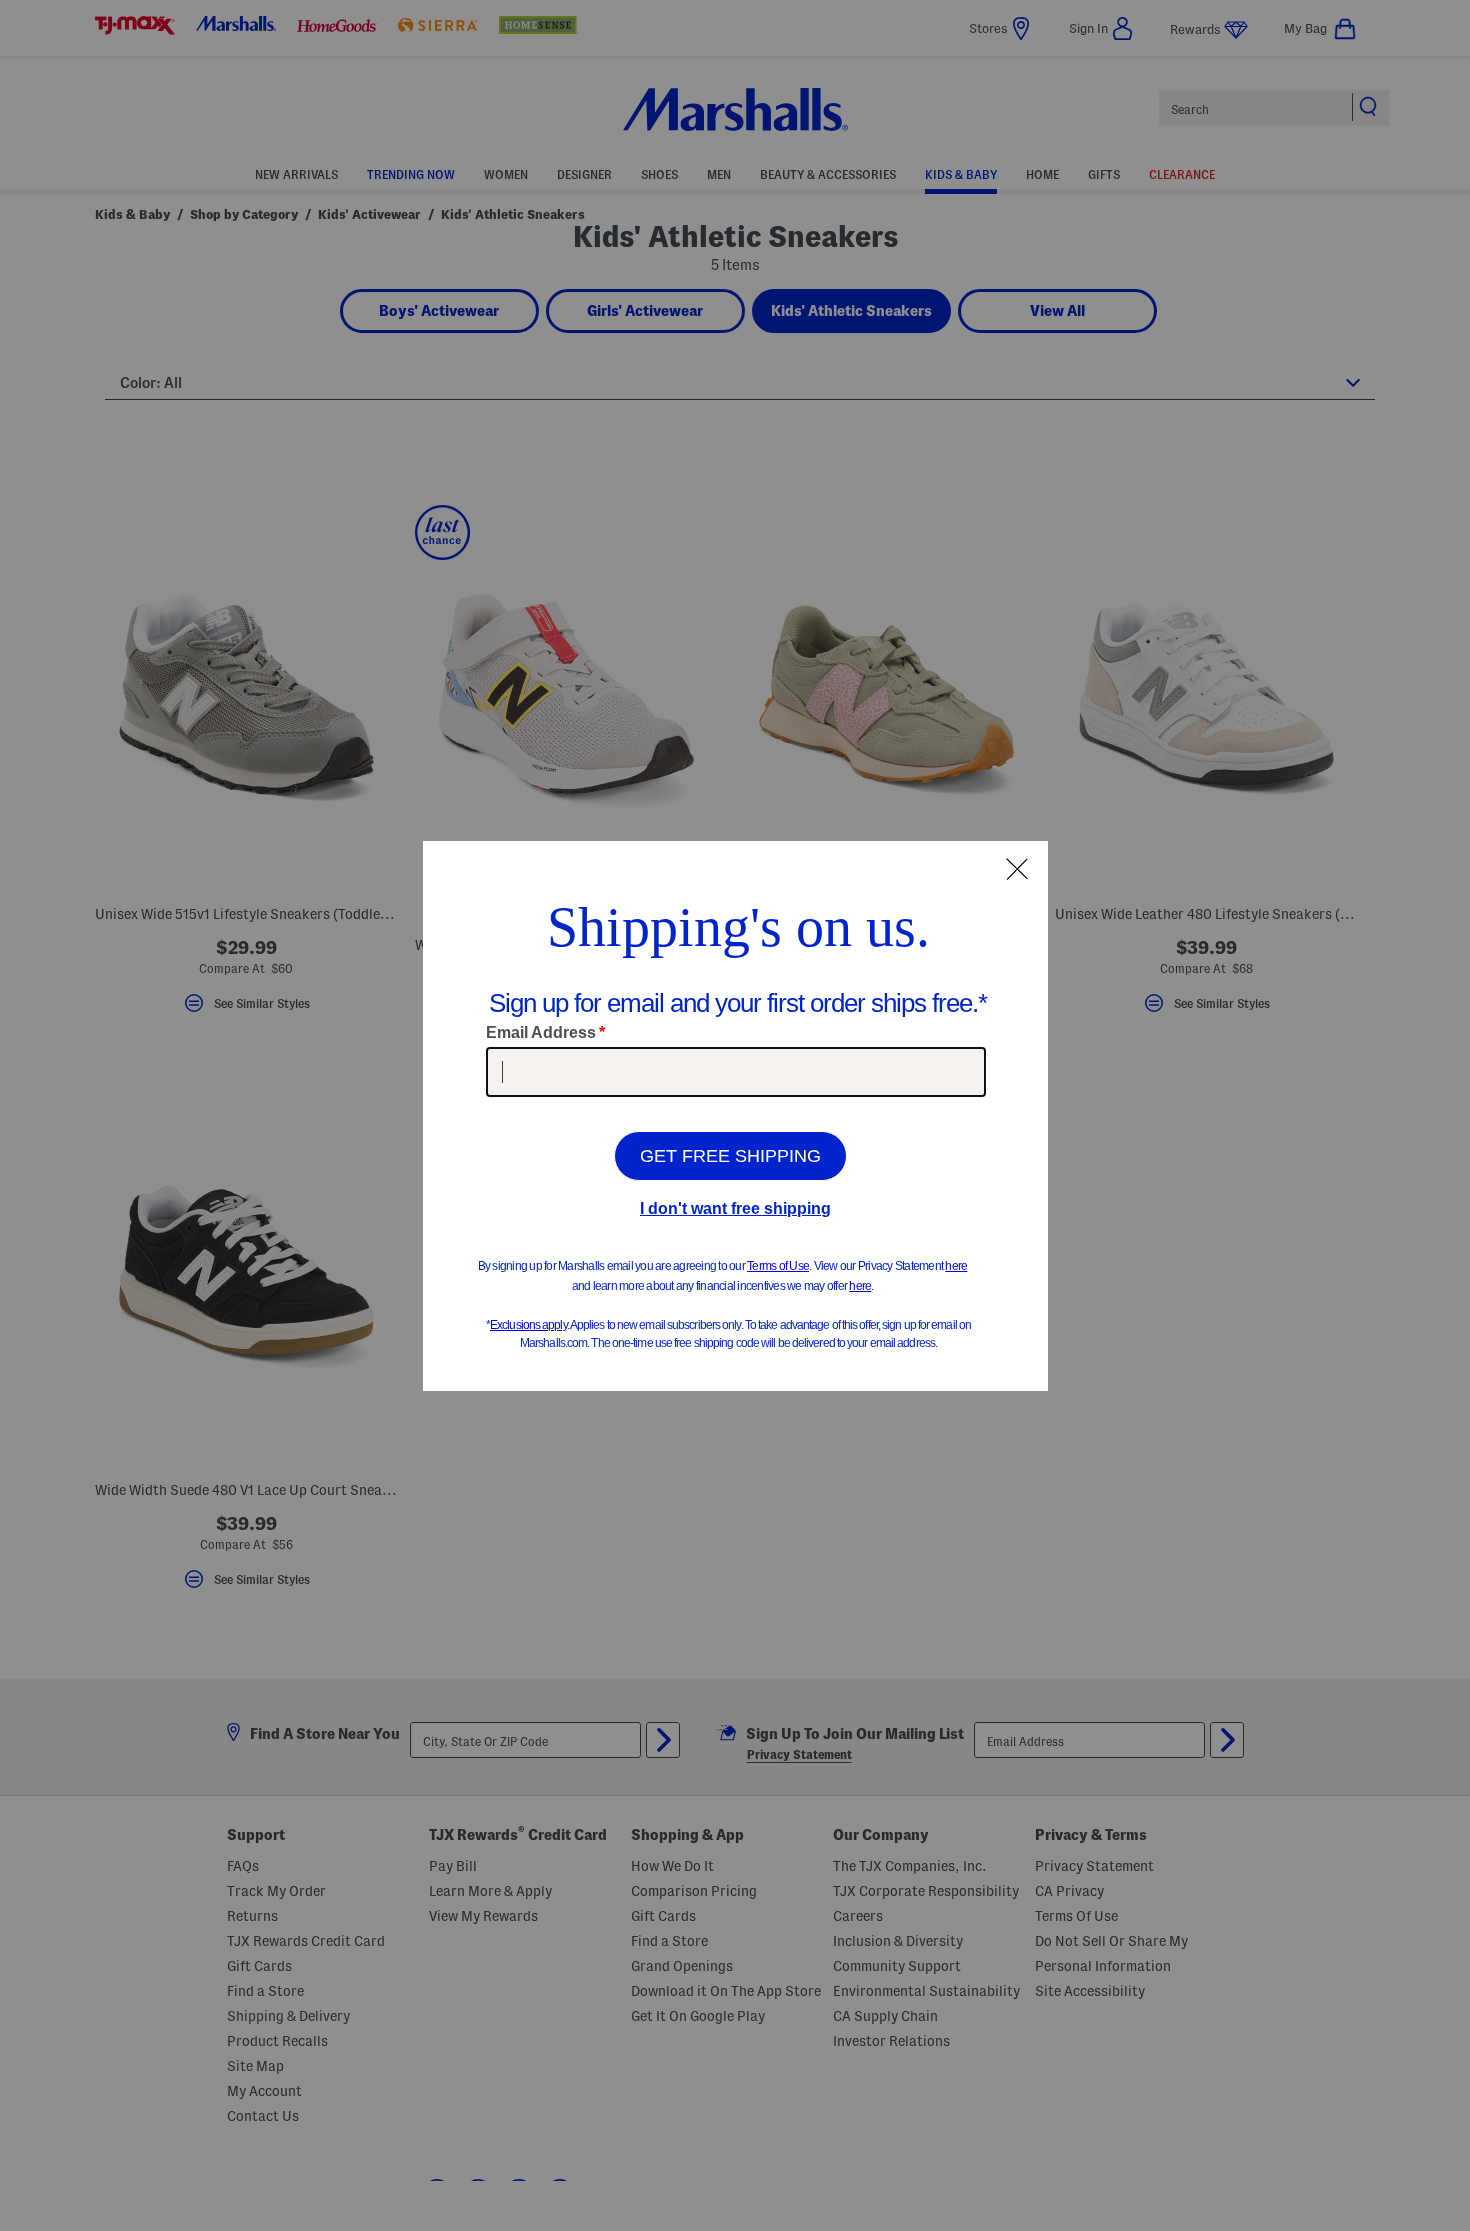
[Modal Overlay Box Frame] (735, 1116)
